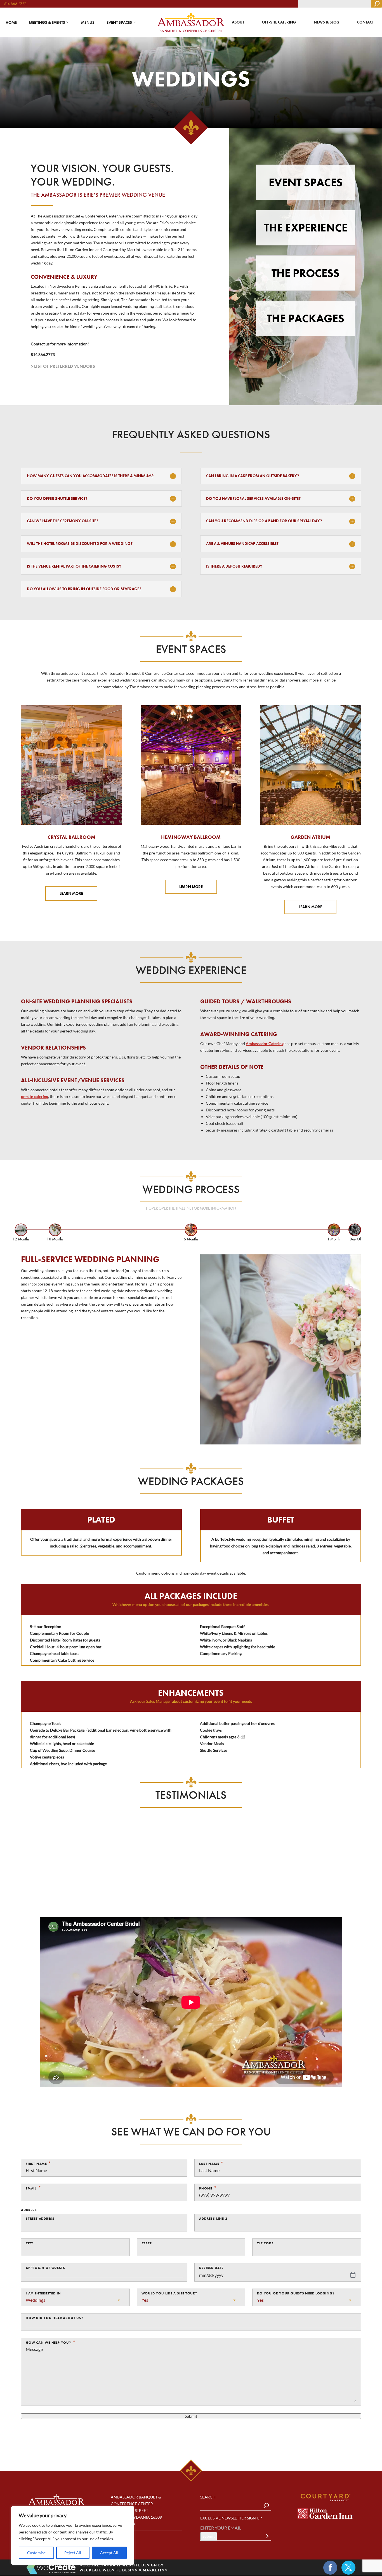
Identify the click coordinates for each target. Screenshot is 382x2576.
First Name (36, 2164)
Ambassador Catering (265, 1044)
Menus (88, 22)
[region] (73, 2535)
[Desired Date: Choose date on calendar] (353, 2275)
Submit (191, 2416)
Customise (36, 2553)
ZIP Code (265, 2243)
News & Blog (327, 22)
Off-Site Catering (279, 22)
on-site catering (35, 1096)
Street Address (40, 2219)
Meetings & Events (47, 22)
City (30, 2243)
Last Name (209, 2164)
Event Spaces (119, 22)
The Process (306, 273)
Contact (365, 22)
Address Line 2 (213, 2219)
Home (11, 22)
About (238, 22)
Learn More (71, 893)
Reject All (73, 2553)
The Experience (306, 228)
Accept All (109, 2553)
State (147, 2243)
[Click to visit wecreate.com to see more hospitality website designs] (51, 2568)
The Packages (306, 318)
